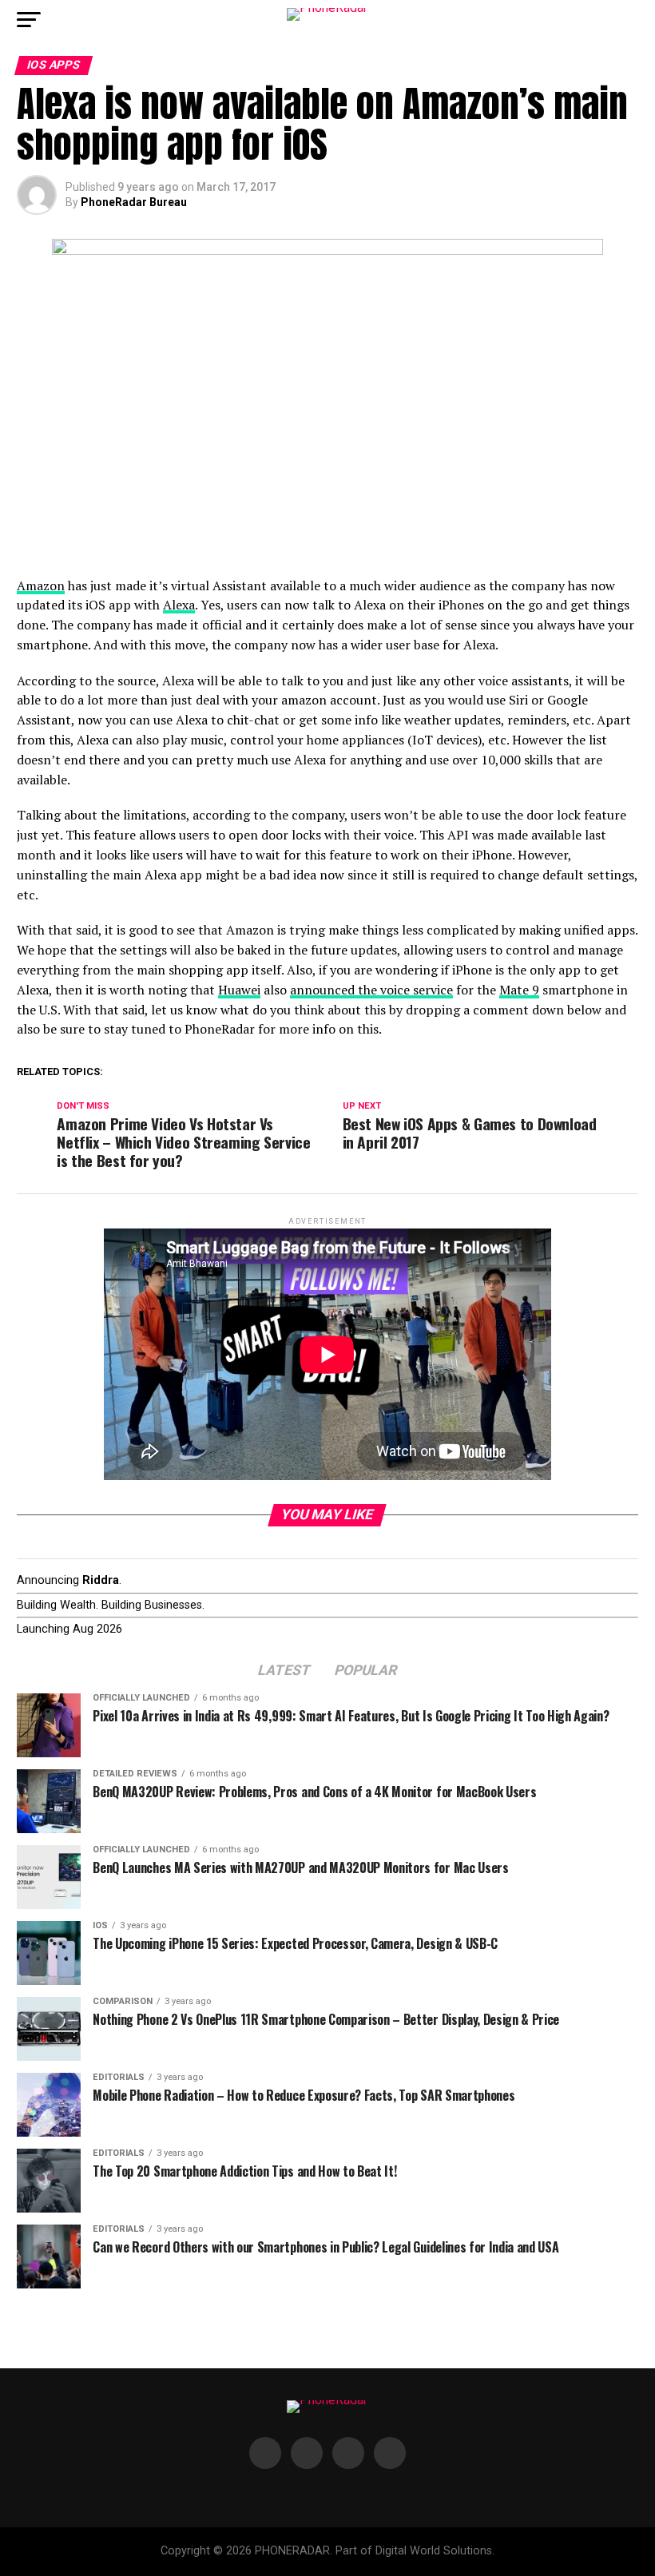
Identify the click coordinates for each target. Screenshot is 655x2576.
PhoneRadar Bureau (134, 202)
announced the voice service (371, 990)
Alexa (179, 605)
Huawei (239, 990)
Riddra (101, 1580)
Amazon (41, 585)
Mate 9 (519, 990)
